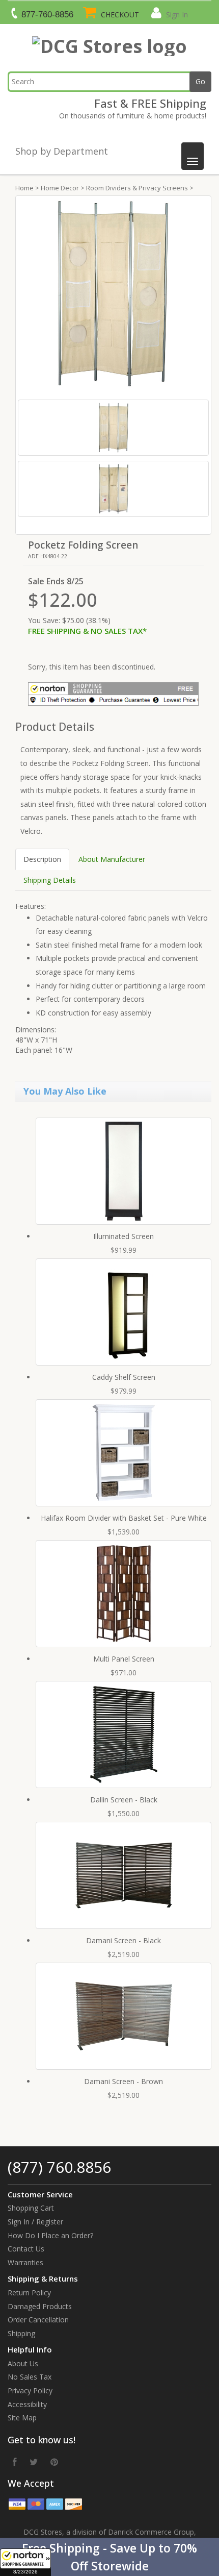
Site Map (22, 2418)
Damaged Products (40, 2306)
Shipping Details (50, 880)
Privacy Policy (30, 2391)
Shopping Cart (31, 2208)
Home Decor (60, 188)
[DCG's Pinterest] (54, 2462)
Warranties (25, 2262)
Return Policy (29, 2293)
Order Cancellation (38, 2320)
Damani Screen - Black (124, 1940)
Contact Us (26, 2249)
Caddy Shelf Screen (124, 1377)
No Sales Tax (30, 2377)
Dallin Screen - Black (124, 1800)
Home (24, 188)
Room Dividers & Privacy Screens (137, 188)
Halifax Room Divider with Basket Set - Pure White (124, 1518)
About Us (23, 2363)
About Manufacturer (112, 859)
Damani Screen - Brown (124, 2081)
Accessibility (27, 2404)
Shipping (21, 2333)
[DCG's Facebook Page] (15, 2462)
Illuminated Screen (124, 1236)
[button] (109, 2557)
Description (42, 859)
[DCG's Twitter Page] (34, 2462)
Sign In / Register (35, 2222)
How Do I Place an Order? (50, 2235)
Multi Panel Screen (124, 1659)
